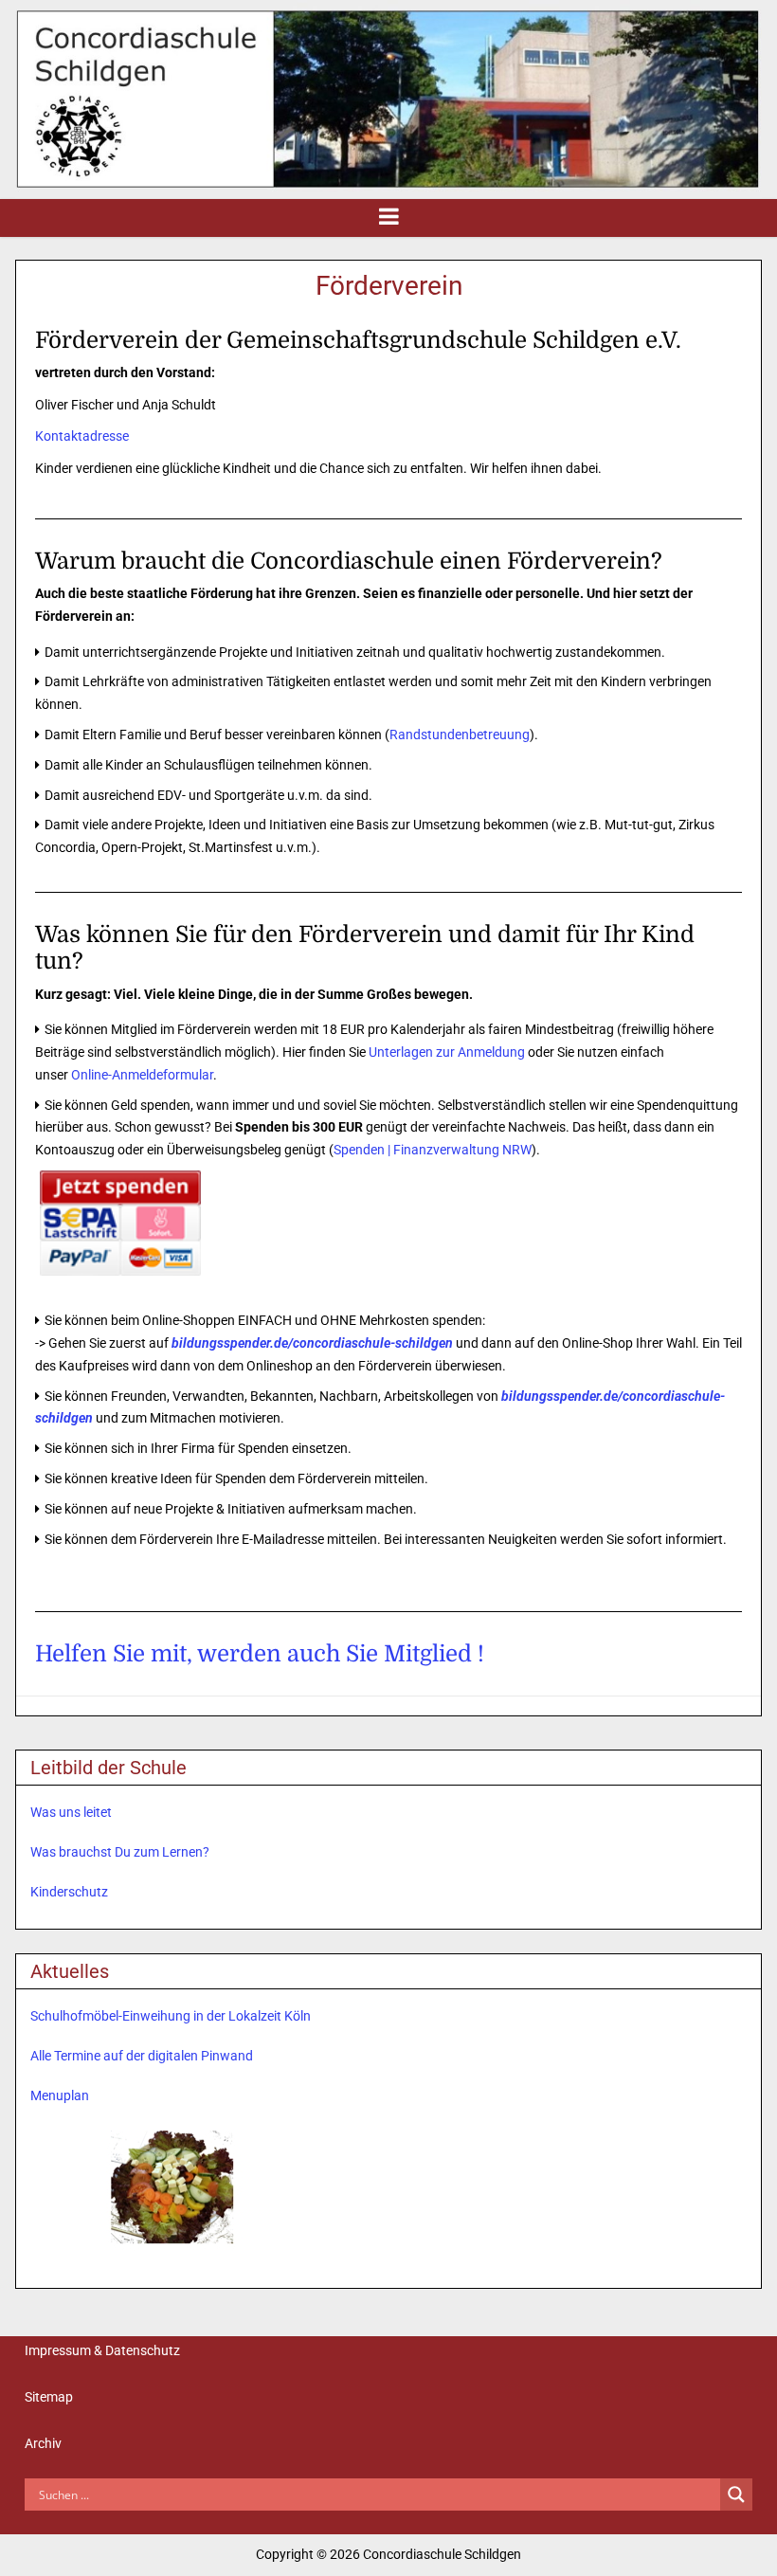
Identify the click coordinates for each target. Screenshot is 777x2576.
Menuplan (60, 2095)
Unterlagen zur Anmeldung (447, 1052)
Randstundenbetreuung (460, 735)
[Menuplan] (172, 2186)
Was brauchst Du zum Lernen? (120, 1852)
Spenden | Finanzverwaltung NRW (433, 1150)
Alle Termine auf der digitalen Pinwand (142, 2056)
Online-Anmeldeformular (142, 1075)
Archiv (43, 2443)
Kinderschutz (69, 1892)
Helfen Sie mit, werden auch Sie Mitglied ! (260, 1654)
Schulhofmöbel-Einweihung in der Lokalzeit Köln (171, 2016)
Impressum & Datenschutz (102, 2350)
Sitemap (49, 2397)
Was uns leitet (71, 1812)
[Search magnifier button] (736, 2494)
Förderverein (389, 286)
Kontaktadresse (82, 436)
